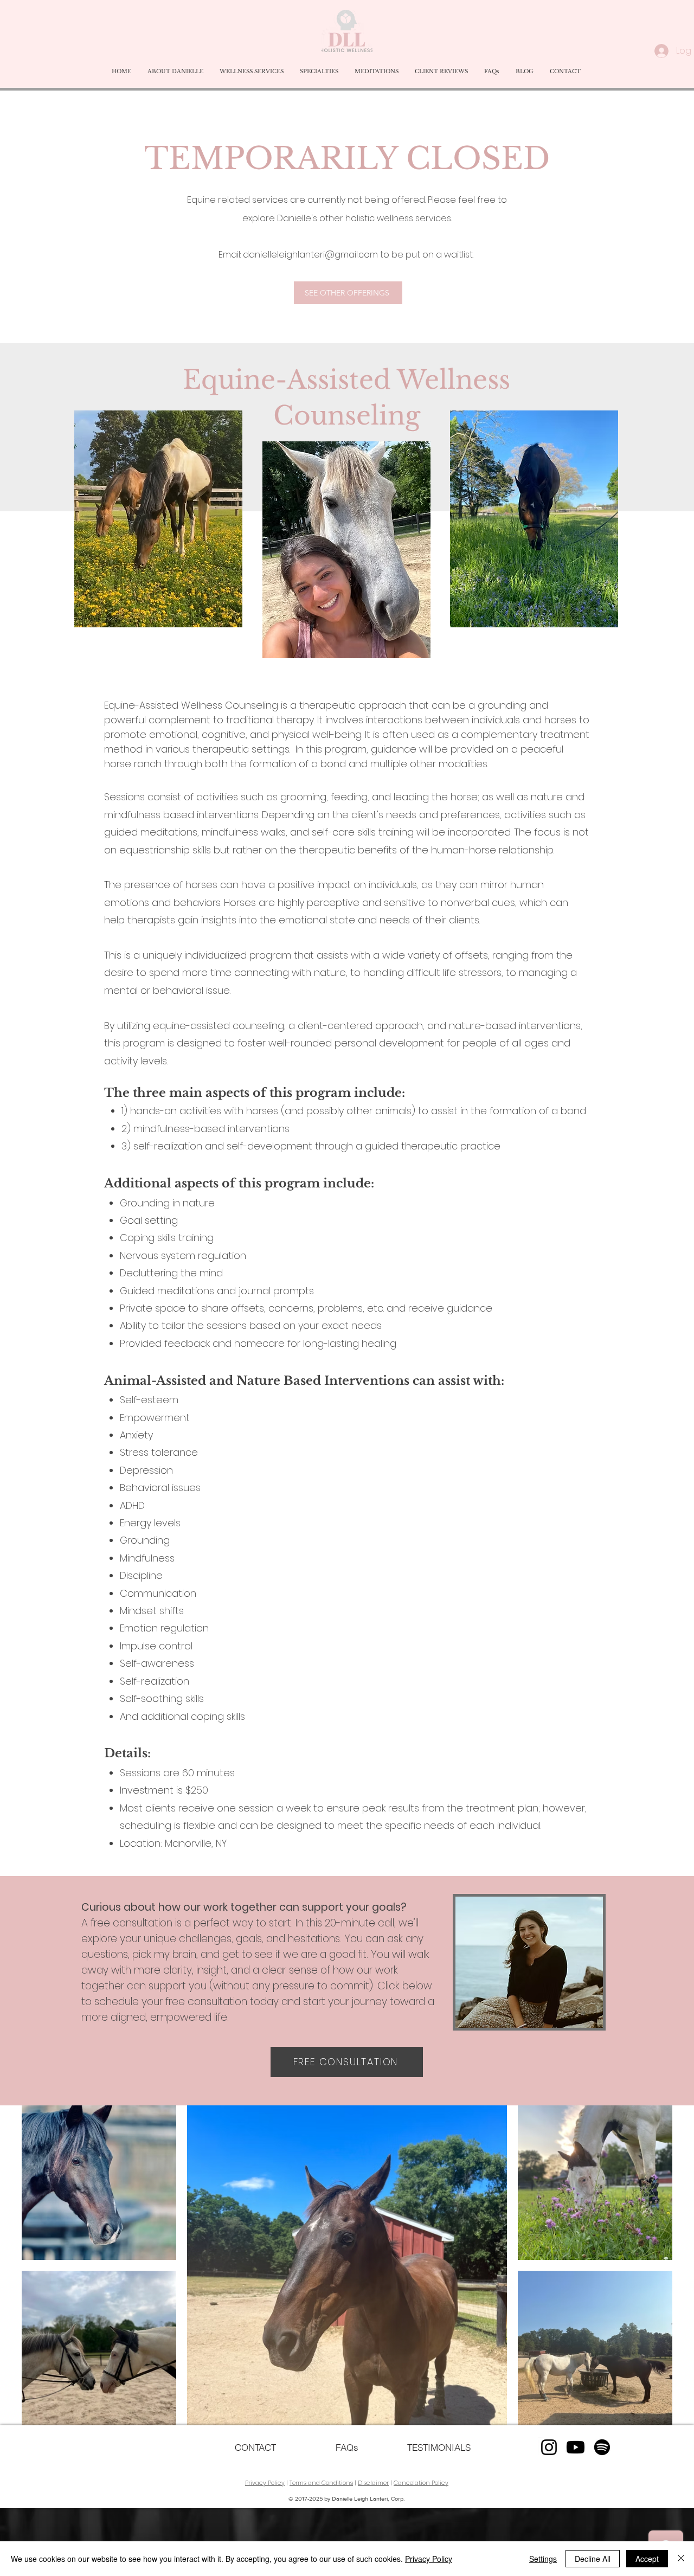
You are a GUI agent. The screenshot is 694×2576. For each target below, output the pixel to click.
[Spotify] (602, 2447)
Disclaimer (373, 2483)
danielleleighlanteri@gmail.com (310, 255)
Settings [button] (543, 2559)
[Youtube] (576, 2447)
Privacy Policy (265, 2483)
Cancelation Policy (421, 2483)
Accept (647, 2559)
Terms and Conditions (321, 2483)
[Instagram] (549, 2447)
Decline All (593, 2559)
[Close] (681, 2559)
